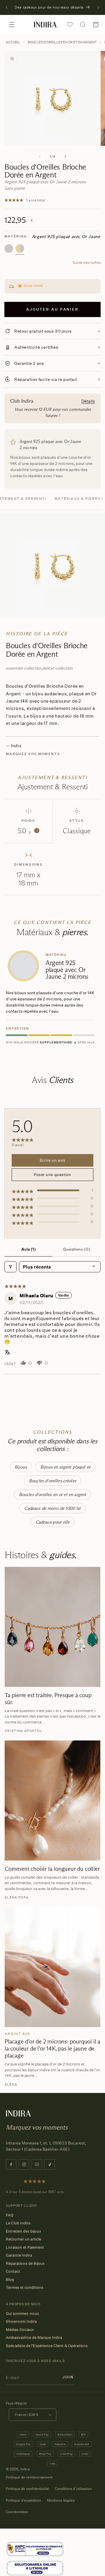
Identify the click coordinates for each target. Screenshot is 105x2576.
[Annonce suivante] (98, 8)
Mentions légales (61, 2500)
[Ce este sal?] (35, 2549)
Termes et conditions (25, 2287)
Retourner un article (23, 2239)
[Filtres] (10, 1267)
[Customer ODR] (35, 2568)
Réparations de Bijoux (25, 2263)
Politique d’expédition (23, 2500)
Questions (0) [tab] (77, 1249)
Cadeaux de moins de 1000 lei (52, 1508)
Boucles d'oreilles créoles (52, 1481)
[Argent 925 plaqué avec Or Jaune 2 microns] (20, 249)
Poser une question (52, 1175)
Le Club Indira (18, 2223)
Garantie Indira (19, 2255)
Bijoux (21, 1467)
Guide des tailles (87, 262)
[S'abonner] (68, 2377)
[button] (12, 25)
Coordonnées (17, 2512)
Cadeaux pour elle (53, 1522)
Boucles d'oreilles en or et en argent (62, 42)
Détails (88, 401)
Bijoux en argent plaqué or (65, 1467)
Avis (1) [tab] (29, 1249)
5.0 (27, 831)
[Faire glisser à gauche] (40, 157)
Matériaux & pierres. (80, 499)
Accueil (13, 42)
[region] (52, 998)
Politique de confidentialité (27, 2489)
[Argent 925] (9, 249)
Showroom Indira (21, 2321)
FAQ (10, 2215)
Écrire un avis (52, 1160)
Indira (25, 2469)
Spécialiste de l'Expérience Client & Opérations (47, 2346)
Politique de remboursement (29, 2477)
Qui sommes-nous (22, 2313)
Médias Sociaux (20, 2329)
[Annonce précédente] (7, 8)
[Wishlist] (70, 25)
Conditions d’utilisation (73, 2489)
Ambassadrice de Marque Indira (34, 2337)
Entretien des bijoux (23, 2231)
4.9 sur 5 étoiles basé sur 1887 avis (35, 2192)
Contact (13, 2271)
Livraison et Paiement (25, 2247)
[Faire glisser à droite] (65, 157)
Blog (10, 2279)
